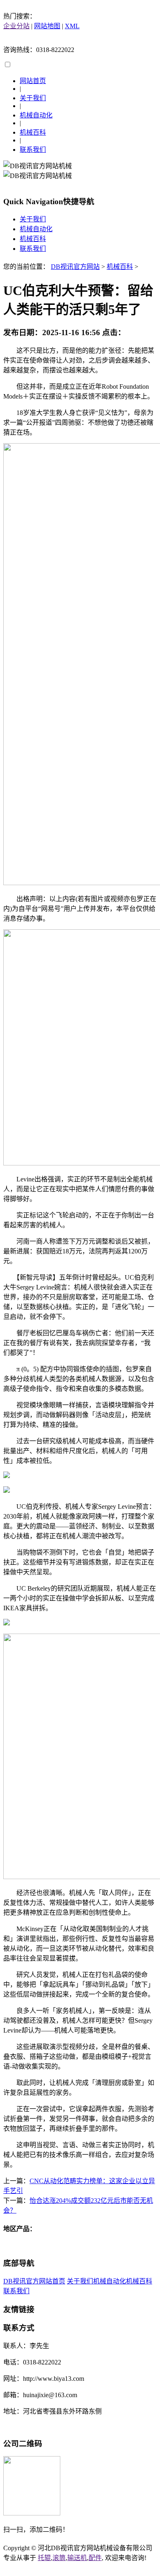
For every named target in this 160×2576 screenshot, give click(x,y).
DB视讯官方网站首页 (34, 2281)
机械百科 (33, 132)
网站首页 (33, 81)
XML (72, 26)
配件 (95, 2558)
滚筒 (59, 2558)
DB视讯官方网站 (75, 267)
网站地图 (47, 26)
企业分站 (16, 26)
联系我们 (33, 150)
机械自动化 (36, 115)
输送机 (77, 2558)
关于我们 (33, 98)
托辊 (44, 2558)
